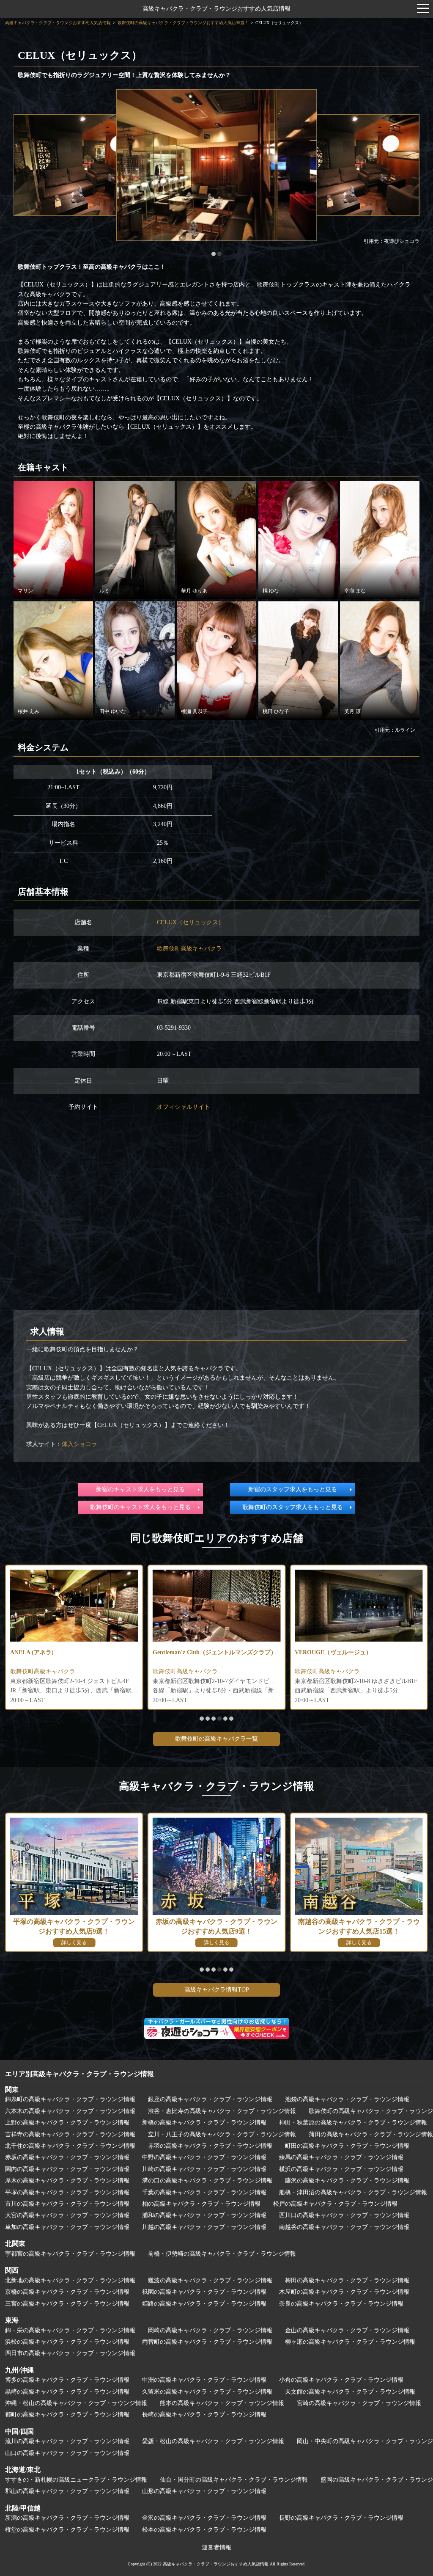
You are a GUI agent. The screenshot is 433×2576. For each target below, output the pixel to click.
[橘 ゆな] (298, 539)
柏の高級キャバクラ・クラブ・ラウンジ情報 (201, 2204)
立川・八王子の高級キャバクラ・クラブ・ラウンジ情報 (222, 2134)
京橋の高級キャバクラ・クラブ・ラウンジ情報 (67, 2292)
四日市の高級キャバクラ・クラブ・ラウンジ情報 (70, 2353)
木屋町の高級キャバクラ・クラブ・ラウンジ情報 (344, 2292)
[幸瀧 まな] (380, 539)
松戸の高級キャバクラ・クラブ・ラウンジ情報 (335, 2204)
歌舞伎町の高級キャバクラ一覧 (216, 1739)
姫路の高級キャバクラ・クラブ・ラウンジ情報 (204, 2304)
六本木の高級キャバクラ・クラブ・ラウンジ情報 (70, 2111)
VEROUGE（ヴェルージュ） (251, 1652)
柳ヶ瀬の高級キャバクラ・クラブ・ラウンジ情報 (350, 2342)
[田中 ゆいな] (135, 660)
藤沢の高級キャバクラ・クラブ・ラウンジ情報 (347, 2181)
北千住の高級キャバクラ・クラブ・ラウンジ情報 (70, 2146)
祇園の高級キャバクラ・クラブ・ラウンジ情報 (204, 2292)
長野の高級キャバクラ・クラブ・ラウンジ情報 (341, 2518)
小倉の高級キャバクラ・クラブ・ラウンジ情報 (341, 2380)
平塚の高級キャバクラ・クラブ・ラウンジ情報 (67, 2192)
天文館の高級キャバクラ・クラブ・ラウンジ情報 (350, 2392)
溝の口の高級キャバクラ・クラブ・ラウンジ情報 (207, 2181)
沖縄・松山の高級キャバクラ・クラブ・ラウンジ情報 (76, 2403)
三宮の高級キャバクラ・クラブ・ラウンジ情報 (67, 2304)
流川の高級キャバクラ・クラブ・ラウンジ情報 (67, 2441)
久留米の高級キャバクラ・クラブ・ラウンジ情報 (207, 2392)
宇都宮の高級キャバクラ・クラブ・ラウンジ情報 (70, 2254)
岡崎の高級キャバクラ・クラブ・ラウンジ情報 (210, 2330)
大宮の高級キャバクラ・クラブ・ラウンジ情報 (67, 2215)
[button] (214, 254)
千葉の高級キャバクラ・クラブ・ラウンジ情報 (204, 2192)
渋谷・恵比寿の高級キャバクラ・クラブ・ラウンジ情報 (222, 2111)
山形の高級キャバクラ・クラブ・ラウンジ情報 (204, 2491)
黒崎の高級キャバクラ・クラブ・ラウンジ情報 (67, 2392)
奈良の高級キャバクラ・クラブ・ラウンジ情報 (341, 2304)
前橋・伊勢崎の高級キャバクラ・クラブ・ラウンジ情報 (222, 2254)
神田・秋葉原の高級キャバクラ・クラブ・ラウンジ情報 (353, 2123)
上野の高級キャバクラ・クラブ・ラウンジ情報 (67, 2123)
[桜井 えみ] (53, 660)
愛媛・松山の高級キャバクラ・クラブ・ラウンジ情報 (213, 2441)
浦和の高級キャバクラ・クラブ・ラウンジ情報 (204, 2215)
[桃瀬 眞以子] (216, 660)
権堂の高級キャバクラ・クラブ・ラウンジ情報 (67, 2530)
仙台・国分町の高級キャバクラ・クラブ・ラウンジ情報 (234, 2480)
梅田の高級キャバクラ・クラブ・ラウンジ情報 (347, 2280)
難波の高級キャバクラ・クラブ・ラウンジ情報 (210, 2280)
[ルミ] (135, 539)
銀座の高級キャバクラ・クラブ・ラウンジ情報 (210, 2099)
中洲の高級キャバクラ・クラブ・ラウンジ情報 (204, 2380)
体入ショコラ (79, 1444)
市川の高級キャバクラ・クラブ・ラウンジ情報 (67, 2204)
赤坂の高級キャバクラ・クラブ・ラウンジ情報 (67, 2157)
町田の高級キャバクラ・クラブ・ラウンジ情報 (347, 2146)
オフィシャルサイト (184, 1107)
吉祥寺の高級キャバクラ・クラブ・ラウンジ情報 (70, 2134)
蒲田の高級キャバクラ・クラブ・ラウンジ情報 (371, 2134)
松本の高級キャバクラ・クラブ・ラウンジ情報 (204, 2530)
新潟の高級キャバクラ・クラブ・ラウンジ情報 (67, 2518)
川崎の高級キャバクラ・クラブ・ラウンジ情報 (204, 2169)
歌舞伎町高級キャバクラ (189, 949)
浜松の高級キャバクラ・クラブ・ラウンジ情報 (67, 2342)
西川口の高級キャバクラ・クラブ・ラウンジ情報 (344, 2215)
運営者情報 (216, 2547)
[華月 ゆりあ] (216, 539)
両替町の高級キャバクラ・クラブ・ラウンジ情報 (207, 2342)
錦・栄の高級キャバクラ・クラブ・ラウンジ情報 (70, 2330)
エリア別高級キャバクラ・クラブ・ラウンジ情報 (79, 2074)
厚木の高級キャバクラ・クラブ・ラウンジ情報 (67, 2181)
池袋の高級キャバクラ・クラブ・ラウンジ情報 (347, 2099)
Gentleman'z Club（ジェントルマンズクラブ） (133, 1652)
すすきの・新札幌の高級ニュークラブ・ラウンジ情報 (76, 2480)
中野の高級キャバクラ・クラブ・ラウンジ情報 (204, 2157)
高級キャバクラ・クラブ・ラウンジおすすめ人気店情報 (216, 9)
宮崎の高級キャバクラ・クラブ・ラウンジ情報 (359, 2403)
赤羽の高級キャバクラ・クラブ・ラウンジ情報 (210, 2146)
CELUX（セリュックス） (190, 922)
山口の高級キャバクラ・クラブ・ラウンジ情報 (67, 2453)
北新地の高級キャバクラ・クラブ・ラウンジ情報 (70, 2280)
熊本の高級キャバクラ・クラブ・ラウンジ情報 (222, 2403)
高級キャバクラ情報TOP (217, 1990)
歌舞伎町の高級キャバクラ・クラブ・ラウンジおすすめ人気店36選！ (183, 23)
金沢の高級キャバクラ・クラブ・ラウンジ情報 (204, 2518)
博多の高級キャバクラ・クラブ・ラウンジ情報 (67, 2380)
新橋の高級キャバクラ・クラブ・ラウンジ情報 (204, 2123)
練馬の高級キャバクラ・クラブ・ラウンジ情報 (341, 2157)
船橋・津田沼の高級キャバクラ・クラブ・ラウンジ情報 (353, 2192)
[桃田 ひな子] (298, 660)
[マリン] (53, 539)
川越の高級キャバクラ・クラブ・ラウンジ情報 (204, 2227)
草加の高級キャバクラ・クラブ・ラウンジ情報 (67, 2227)
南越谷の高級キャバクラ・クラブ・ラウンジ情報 (344, 2227)
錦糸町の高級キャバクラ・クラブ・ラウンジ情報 (70, 2099)
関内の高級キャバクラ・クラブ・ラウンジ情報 (67, 2169)
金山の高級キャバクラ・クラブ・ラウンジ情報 (347, 2330)
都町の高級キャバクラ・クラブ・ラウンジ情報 (67, 2415)
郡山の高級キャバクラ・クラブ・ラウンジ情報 (67, 2491)
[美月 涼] (380, 660)
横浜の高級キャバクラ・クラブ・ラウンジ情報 (341, 2169)
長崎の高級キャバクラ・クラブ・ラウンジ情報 (204, 2415)
